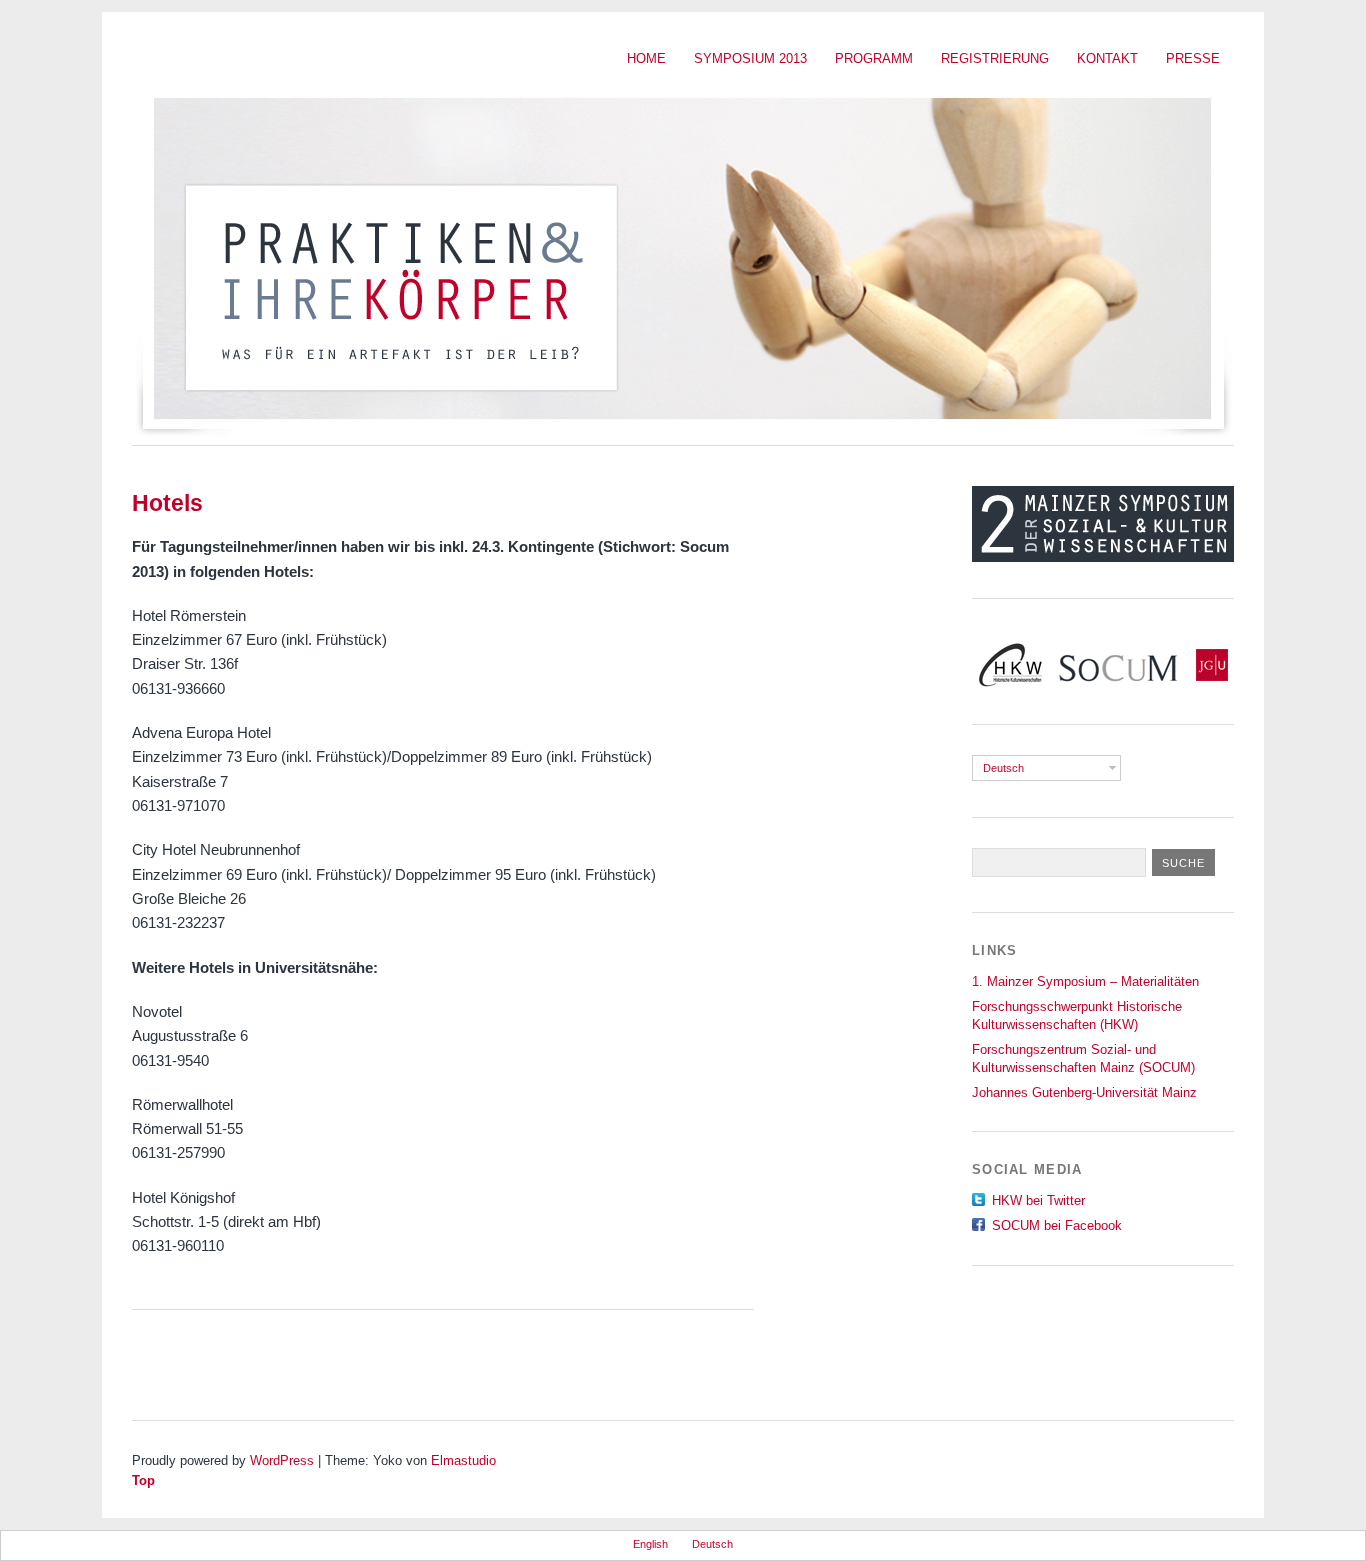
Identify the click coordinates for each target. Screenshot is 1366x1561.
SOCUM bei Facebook (1057, 1225)
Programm (874, 58)
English (650, 1544)
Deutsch (1003, 768)
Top (143, 1480)
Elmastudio (463, 1460)
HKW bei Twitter (1038, 1200)
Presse (1193, 58)
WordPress (282, 1460)
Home (646, 58)
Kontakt (1107, 58)
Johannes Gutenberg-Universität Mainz (1084, 1092)
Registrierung (995, 58)
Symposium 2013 (750, 58)
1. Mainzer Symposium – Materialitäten (1085, 981)
